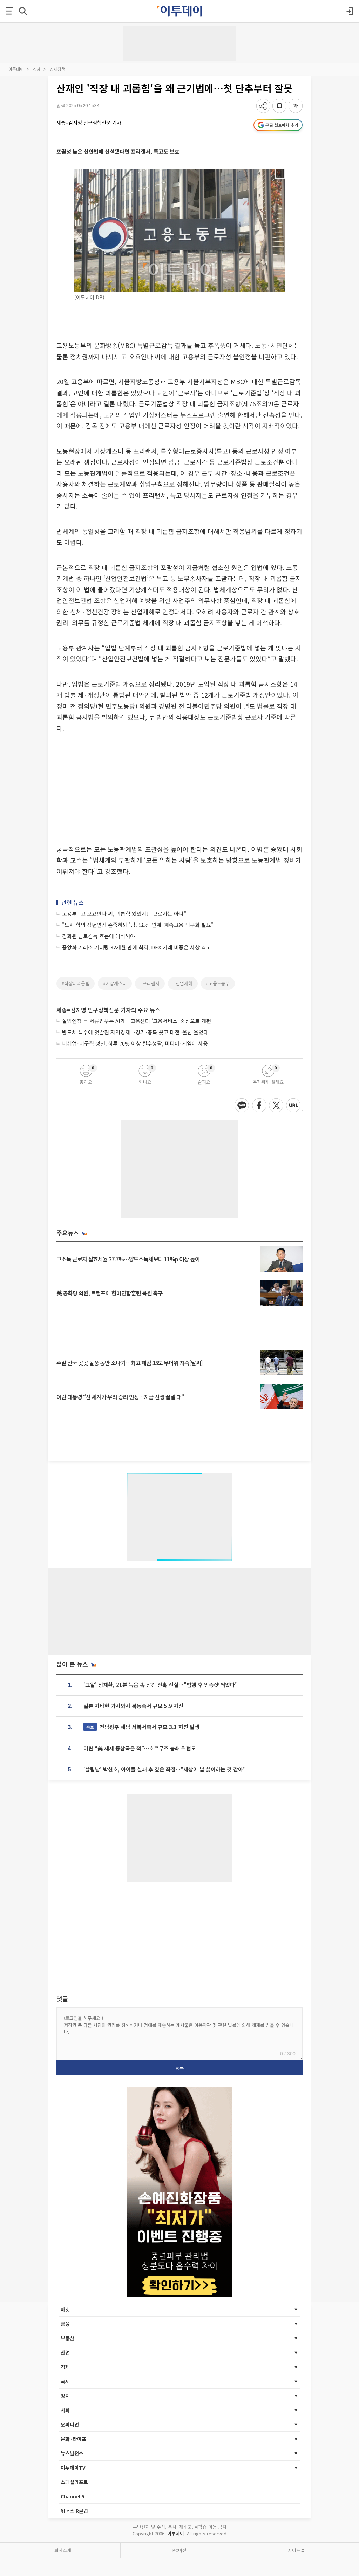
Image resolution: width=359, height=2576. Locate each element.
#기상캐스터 (115, 983)
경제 (37, 69)
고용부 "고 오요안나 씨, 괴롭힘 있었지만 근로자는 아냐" (124, 913)
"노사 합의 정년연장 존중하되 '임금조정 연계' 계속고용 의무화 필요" (138, 925)
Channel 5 (73, 2496)
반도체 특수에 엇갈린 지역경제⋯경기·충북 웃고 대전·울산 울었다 (135, 1032)
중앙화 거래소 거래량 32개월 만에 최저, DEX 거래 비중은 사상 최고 (137, 947)
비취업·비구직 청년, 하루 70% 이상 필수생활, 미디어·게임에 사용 (135, 1043)
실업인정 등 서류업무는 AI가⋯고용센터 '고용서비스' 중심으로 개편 (137, 1021)
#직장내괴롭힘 (76, 983)
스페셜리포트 (74, 2482)
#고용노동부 (218, 983)
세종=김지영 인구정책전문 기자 (89, 122)
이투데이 (16, 69)
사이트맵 (296, 2550)
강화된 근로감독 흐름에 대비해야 (99, 936)
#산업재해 (183, 983)
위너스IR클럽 (74, 2511)
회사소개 (63, 2550)
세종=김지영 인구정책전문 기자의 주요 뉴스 (108, 1010)
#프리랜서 (150, 983)
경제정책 (57, 69)
